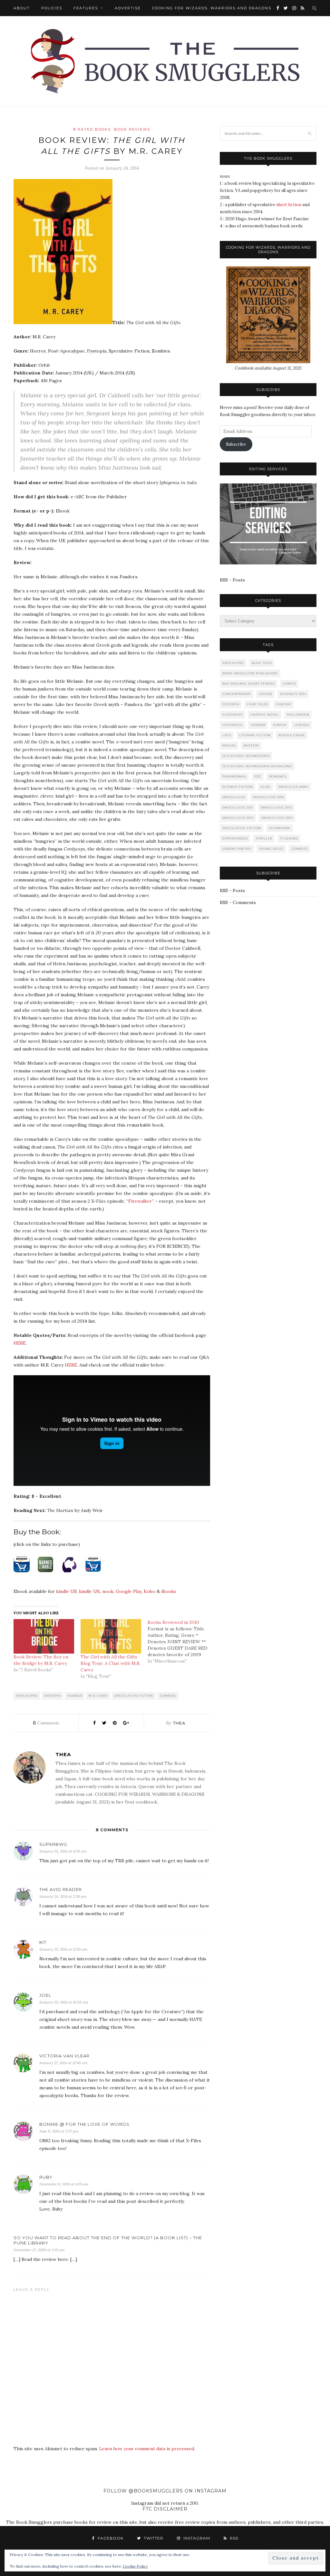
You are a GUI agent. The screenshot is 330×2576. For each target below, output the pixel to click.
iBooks (169, 1591)
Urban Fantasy (237, 849)
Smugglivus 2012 (277, 807)
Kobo (150, 1591)
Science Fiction (238, 787)
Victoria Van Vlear (64, 2056)
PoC (258, 776)
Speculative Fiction (134, 1696)
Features (86, 8)
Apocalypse (27, 1696)
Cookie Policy (135, 2566)
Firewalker (140, 1201)
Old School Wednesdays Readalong (257, 766)
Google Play (129, 1591)
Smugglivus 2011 (238, 807)
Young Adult (271, 849)
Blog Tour (262, 663)
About (22, 8)
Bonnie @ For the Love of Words (84, 2124)
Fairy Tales (257, 704)
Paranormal (234, 776)
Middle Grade (292, 735)
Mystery (251, 746)
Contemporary (237, 694)
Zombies (168, 1696)
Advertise (128, 8)
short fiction (289, 205)
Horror (75, 1696)
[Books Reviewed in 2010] (181, 1642)
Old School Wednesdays (246, 756)
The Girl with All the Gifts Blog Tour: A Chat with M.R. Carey (111, 1663)
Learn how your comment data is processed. (147, 2449)
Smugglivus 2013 (238, 818)
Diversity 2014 (293, 694)
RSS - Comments (238, 902)
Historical (233, 725)
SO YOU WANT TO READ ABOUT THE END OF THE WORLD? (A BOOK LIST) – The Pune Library (108, 2240)
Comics (289, 684)
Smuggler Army (293, 787)
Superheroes (235, 838)
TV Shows (289, 838)
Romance (278, 776)
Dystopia (53, 1696)
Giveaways (233, 715)
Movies (229, 746)
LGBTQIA (302, 725)
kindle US (66, 1591)
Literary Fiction (255, 735)
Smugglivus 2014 (277, 818)
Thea (179, 1723)
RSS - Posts (232, 580)
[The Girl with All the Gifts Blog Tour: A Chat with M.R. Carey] (111, 1636)
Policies (52, 8)
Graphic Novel (265, 715)
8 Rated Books (92, 129)
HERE (20, 1343)
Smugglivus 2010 (269, 797)
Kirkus (280, 725)
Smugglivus (234, 797)
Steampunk (280, 828)
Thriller (264, 838)
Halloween (298, 715)
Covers (266, 694)
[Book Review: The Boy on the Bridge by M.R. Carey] (44, 1636)
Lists (227, 735)
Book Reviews (132, 129)
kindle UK (90, 1591)
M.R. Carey (98, 1696)
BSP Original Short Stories (249, 684)
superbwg (53, 1844)
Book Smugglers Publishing (250, 673)
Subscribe (236, 444)
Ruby (46, 2177)
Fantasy (284, 704)
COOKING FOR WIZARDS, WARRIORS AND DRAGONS (212, 8)
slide (266, 787)
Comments (46, 1723)
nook (108, 1591)
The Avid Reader (61, 1889)
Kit (43, 1942)
